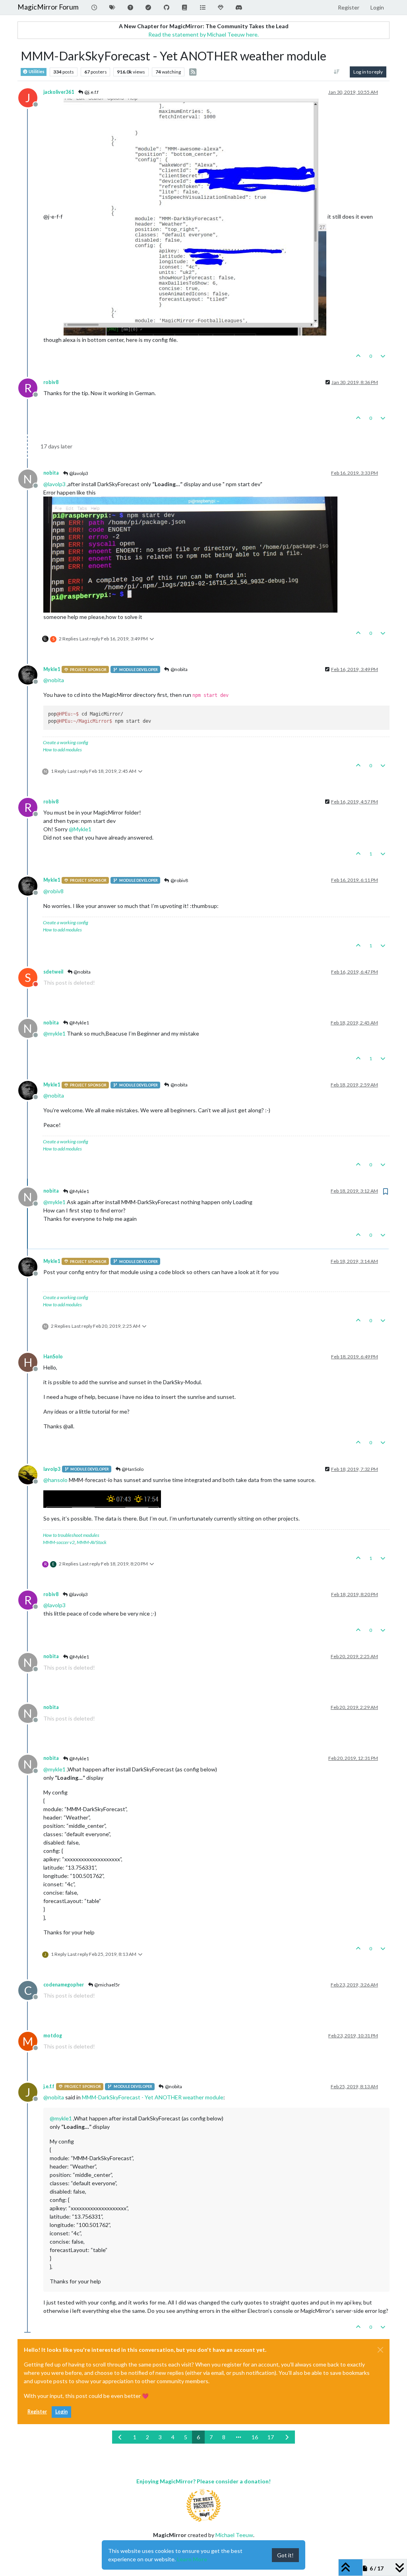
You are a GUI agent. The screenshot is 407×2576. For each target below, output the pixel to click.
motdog (53, 2036)
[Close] (380, 2350)
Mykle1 (52, 669)
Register (37, 2412)
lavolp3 (52, 1469)
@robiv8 (179, 880)
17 (271, 2437)
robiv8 (51, 382)
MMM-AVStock (92, 1542)
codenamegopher (64, 1985)
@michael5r (107, 1985)
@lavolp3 (78, 473)
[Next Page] (287, 2437)
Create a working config (66, 742)
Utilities (36, 72)
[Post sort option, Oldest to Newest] (337, 72)
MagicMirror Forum (48, 7)
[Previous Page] (120, 2437)
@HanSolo (132, 1469)
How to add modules (62, 750)
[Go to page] (238, 2437)
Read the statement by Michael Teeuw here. (203, 34)
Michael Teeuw (234, 2535)
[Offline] (31, 674)
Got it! (285, 2555)
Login (61, 2412)
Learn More (192, 2559)
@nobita (179, 669)
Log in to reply (368, 72)
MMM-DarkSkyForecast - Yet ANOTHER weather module (153, 2097)
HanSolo (53, 1357)
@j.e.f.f (91, 92)
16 (255, 2437)
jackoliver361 (59, 92)
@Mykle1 (79, 1023)
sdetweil (53, 972)
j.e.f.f (49, 2086)
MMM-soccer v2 (59, 1542)
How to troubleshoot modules (71, 1535)
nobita (51, 473)
